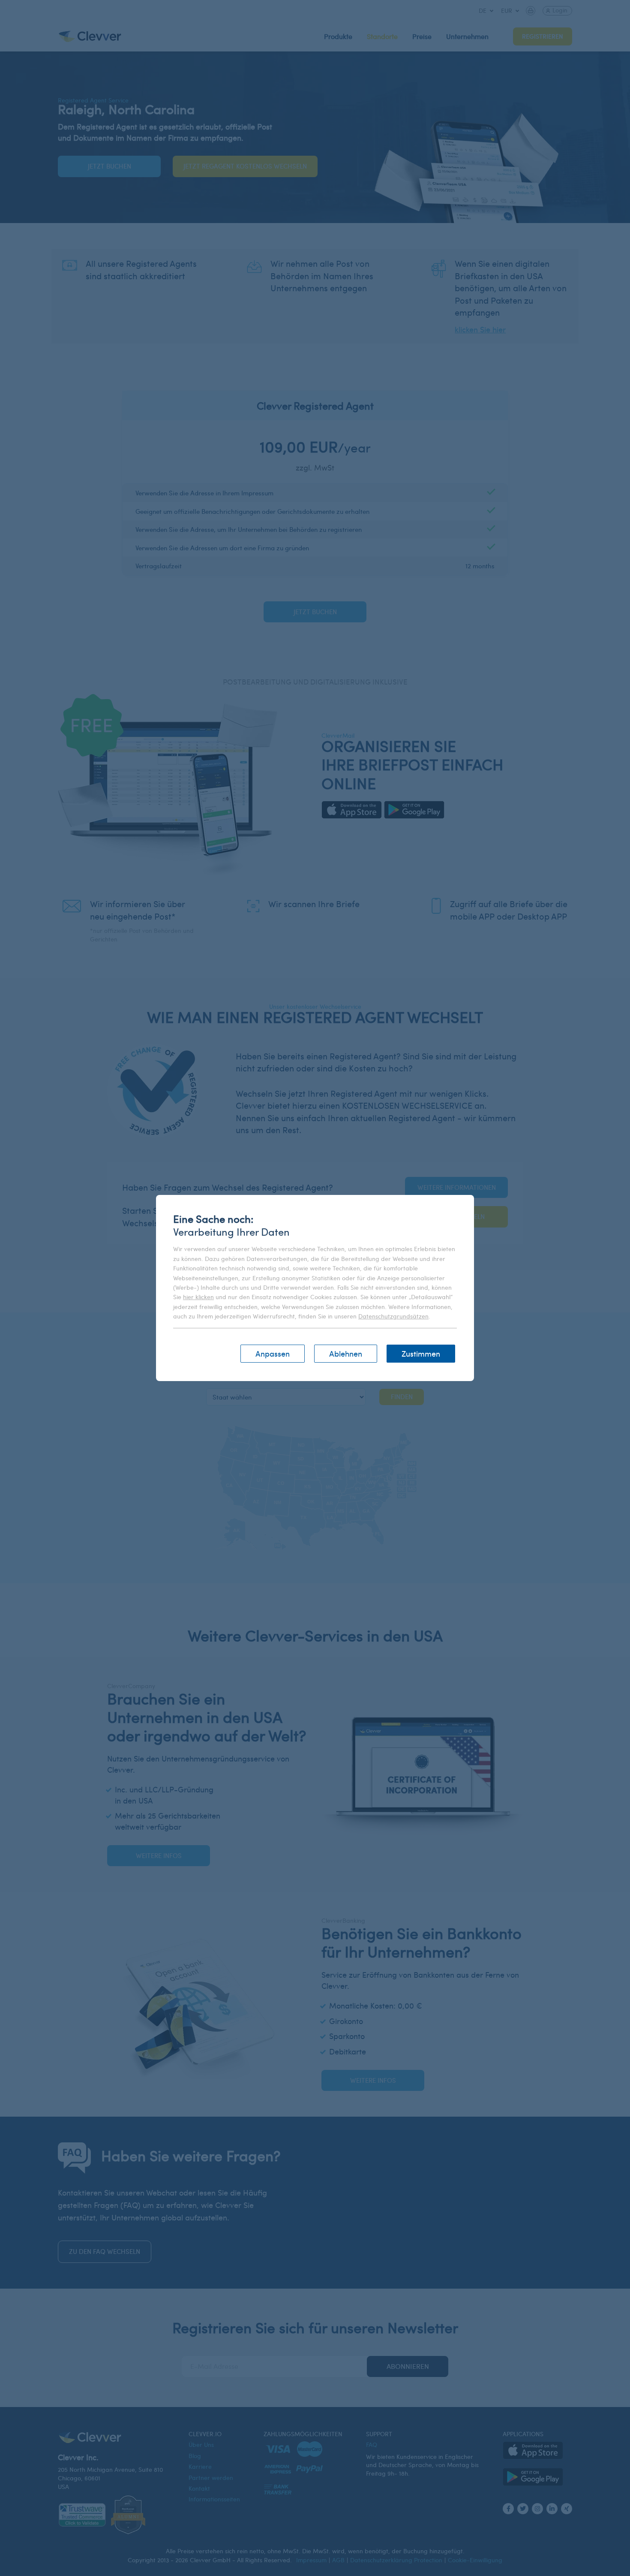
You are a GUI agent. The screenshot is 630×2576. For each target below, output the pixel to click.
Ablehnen (346, 1353)
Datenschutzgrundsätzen (393, 1316)
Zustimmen (421, 1353)
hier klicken (198, 1297)
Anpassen (273, 1353)
